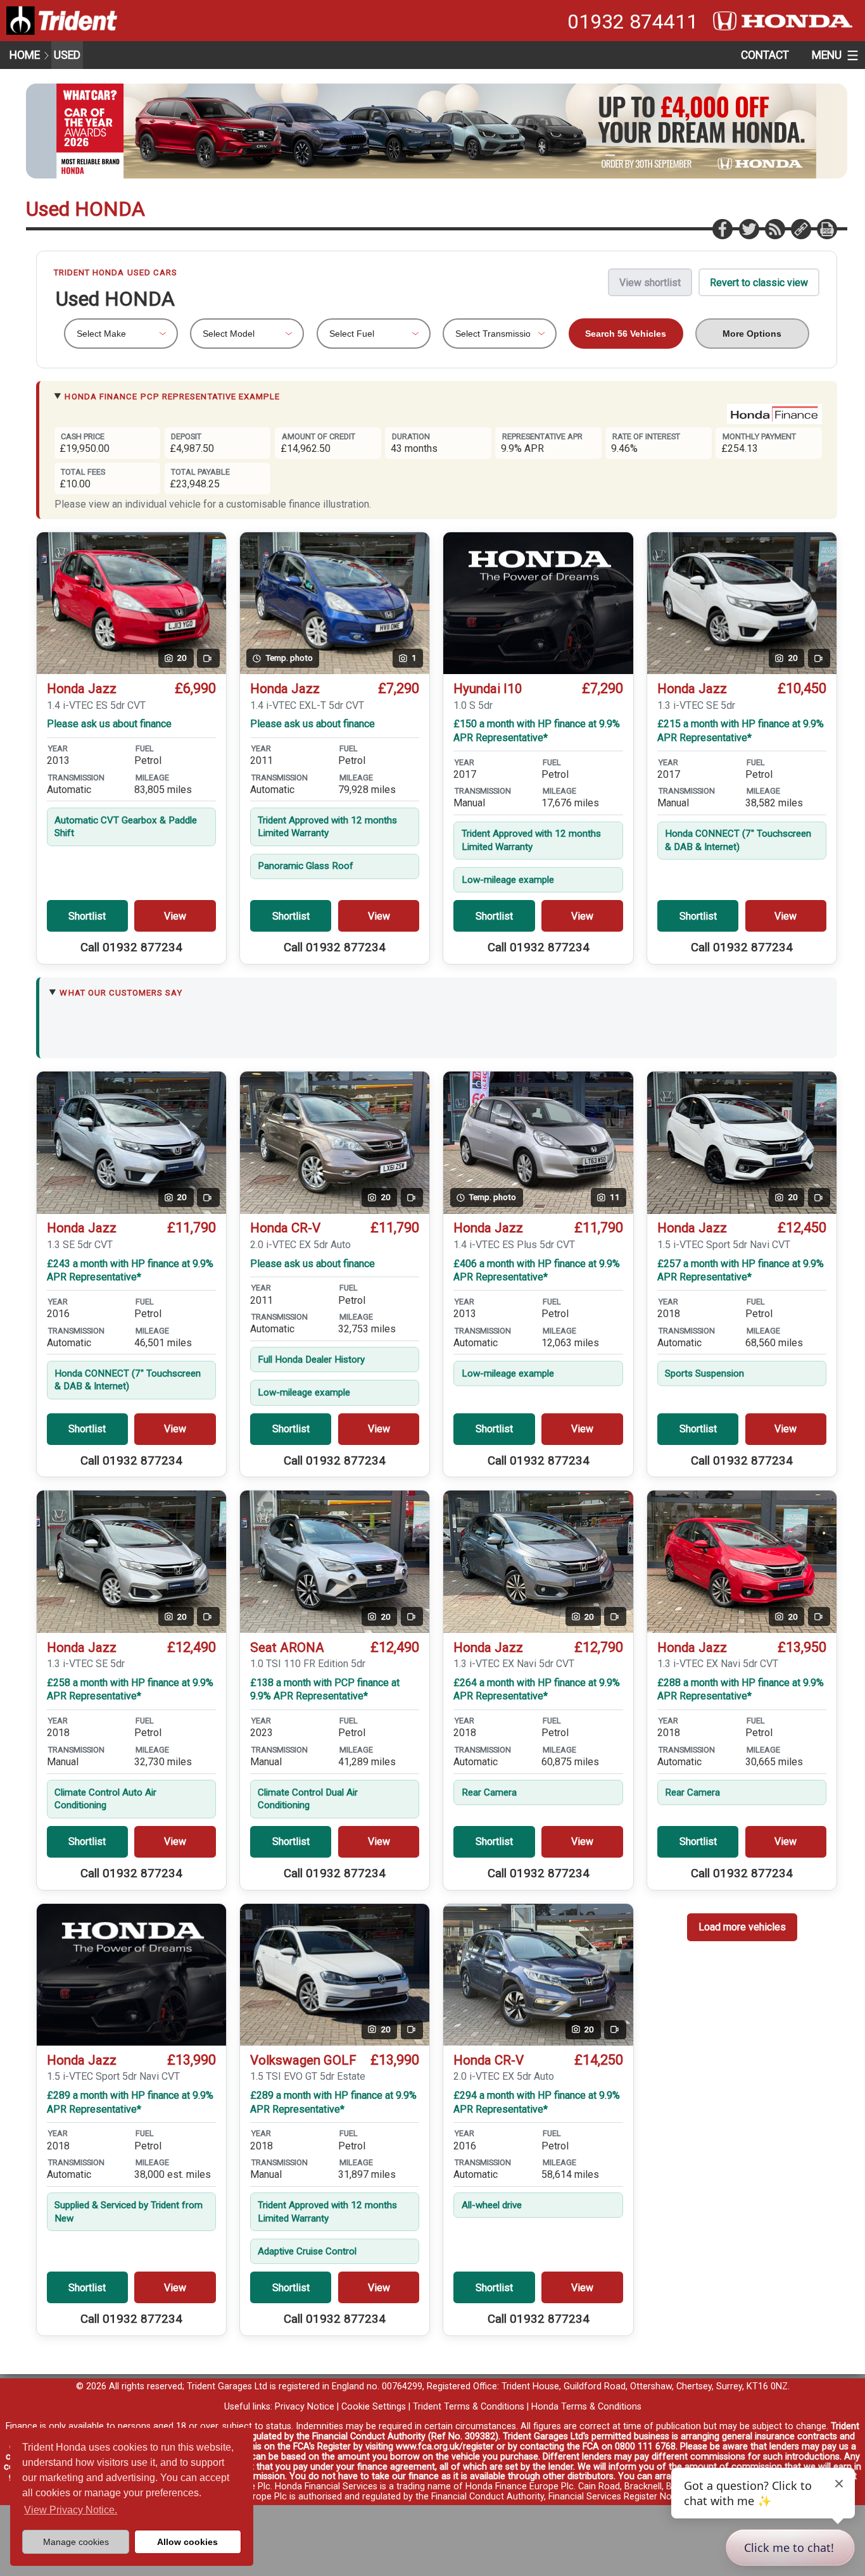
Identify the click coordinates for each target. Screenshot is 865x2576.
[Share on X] (748, 228)
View (175, 916)
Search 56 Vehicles (626, 334)
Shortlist (87, 916)
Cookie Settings (374, 2407)
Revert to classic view (759, 283)
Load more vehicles (742, 1927)
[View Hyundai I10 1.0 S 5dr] (538, 603)
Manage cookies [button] (76, 2542)
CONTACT (765, 55)
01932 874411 (633, 22)
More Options (752, 334)
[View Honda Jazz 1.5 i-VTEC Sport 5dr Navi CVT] (131, 1975)
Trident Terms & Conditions (469, 2407)
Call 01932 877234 (131, 947)
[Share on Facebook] (722, 228)
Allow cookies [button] (187, 2542)
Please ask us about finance (109, 724)
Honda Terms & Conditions (586, 2407)
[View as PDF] (826, 228)
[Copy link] (800, 228)
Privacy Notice (305, 2407)
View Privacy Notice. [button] (71, 2510)
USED (67, 55)
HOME (25, 55)
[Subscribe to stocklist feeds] (774, 228)
